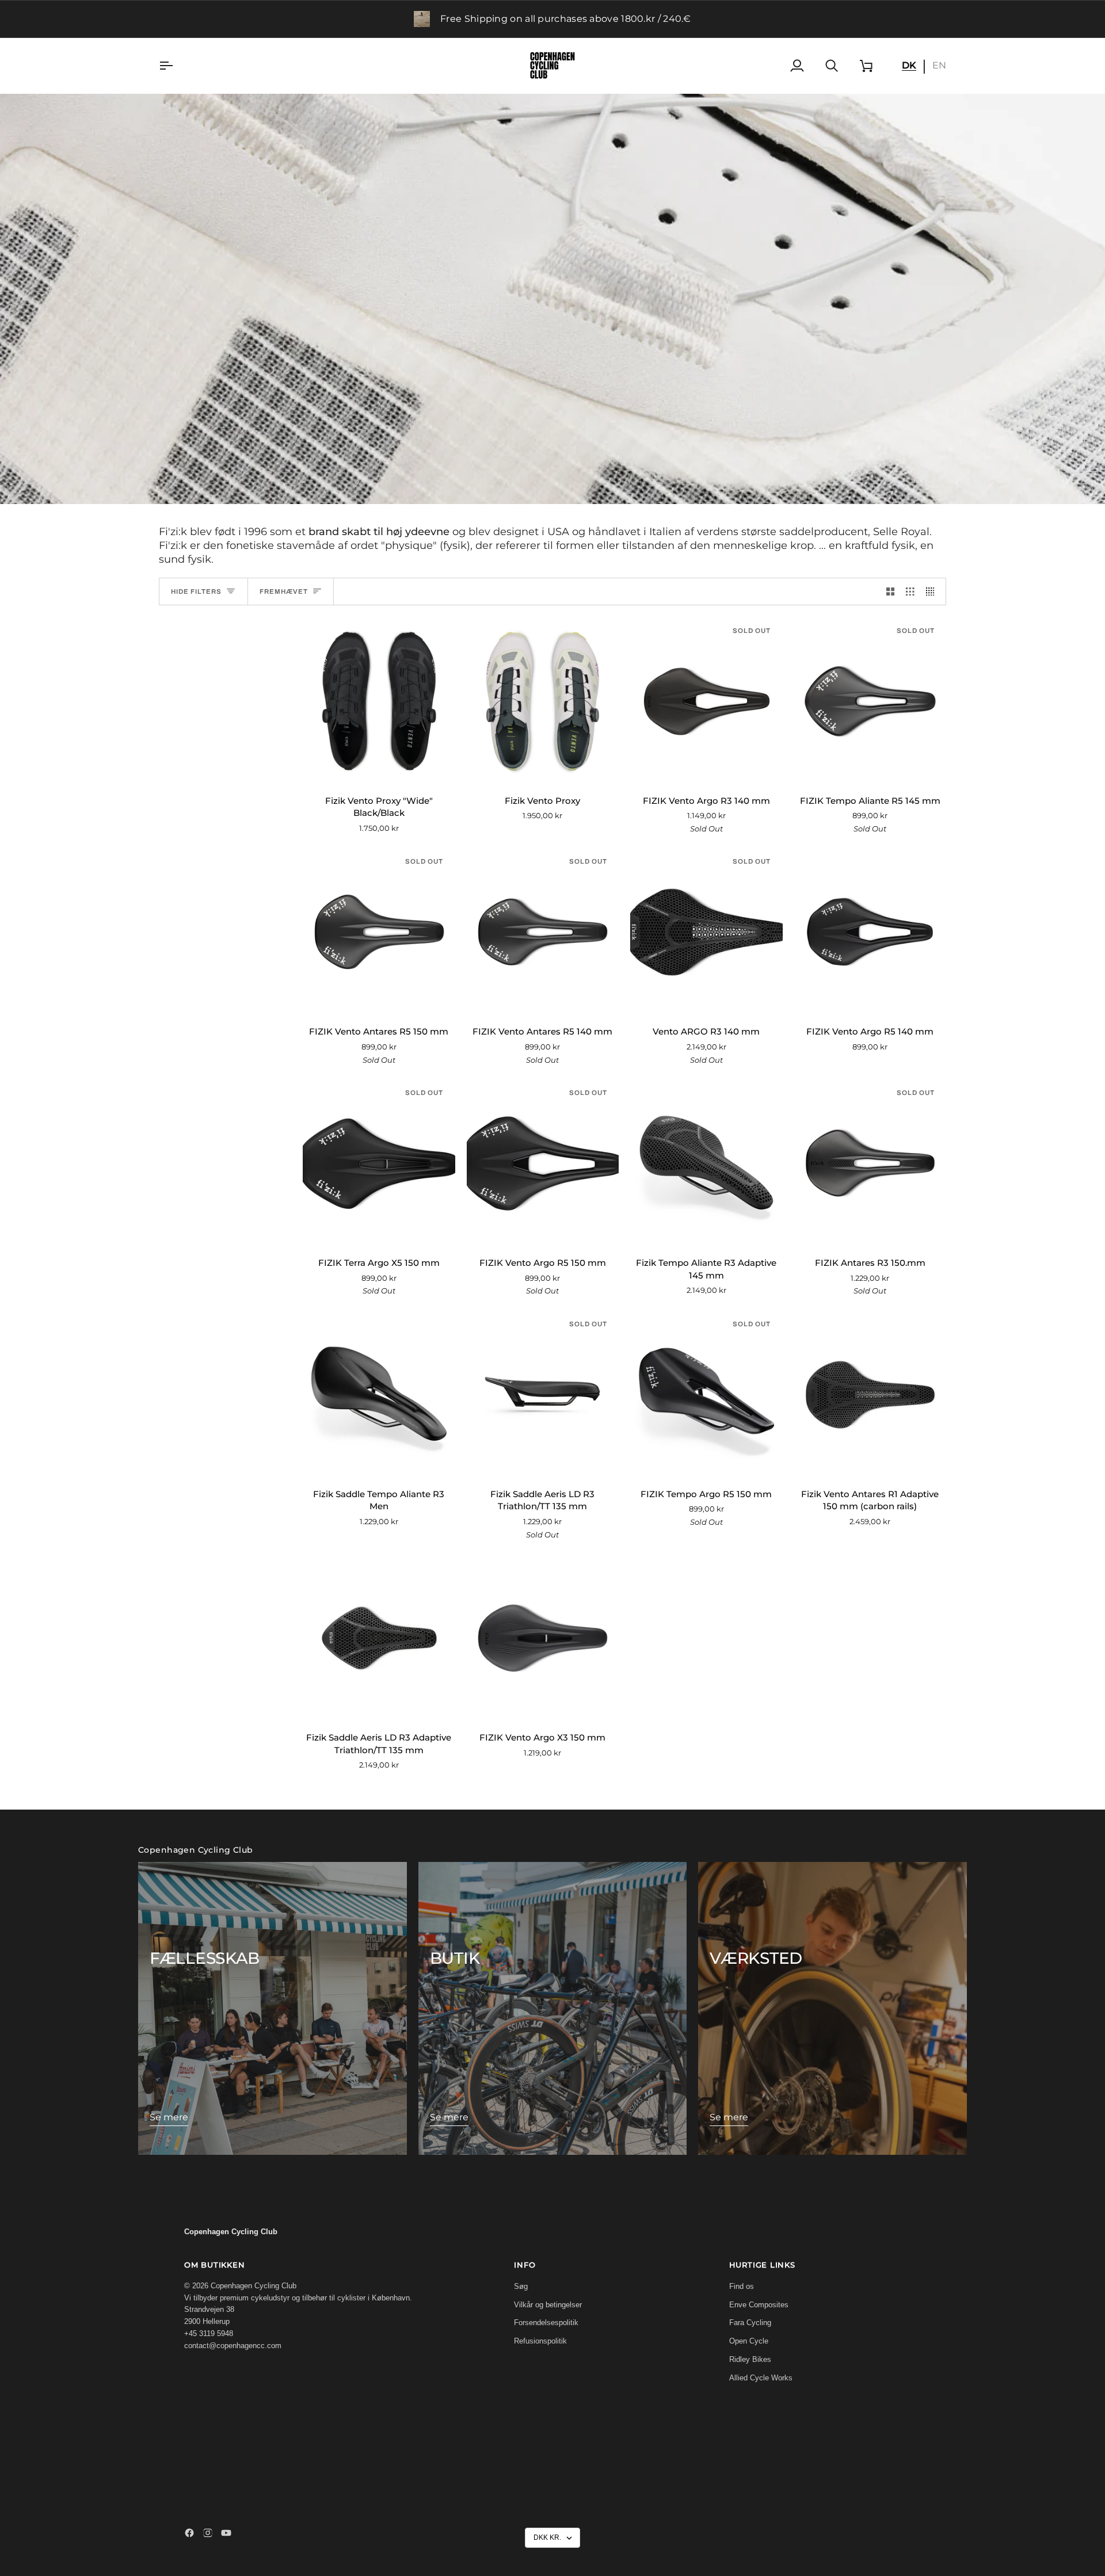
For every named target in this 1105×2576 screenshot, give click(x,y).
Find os (742, 2286)
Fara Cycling (750, 2323)
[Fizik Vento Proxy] (543, 701)
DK (909, 65)
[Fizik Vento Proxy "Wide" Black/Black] (379, 701)
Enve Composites (759, 2305)
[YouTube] (226, 2533)
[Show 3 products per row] (910, 591)
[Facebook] (189, 2533)
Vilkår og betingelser (548, 2305)
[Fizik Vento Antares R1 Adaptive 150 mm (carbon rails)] (870, 1395)
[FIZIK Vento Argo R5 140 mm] (870, 932)
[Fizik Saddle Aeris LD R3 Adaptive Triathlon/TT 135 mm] (379, 1638)
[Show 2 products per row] (891, 591)
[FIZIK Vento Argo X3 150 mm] (543, 1638)
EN (939, 65)
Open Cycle (749, 2341)
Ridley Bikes (750, 2359)
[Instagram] (208, 2533)
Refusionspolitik (540, 2341)
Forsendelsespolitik (546, 2323)
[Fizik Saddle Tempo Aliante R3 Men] (379, 1395)
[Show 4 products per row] (933, 591)
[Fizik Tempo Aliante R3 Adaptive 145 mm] (706, 1163)
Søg (521, 2286)
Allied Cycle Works (761, 2378)
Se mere (169, 2117)
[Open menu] (176, 66)
